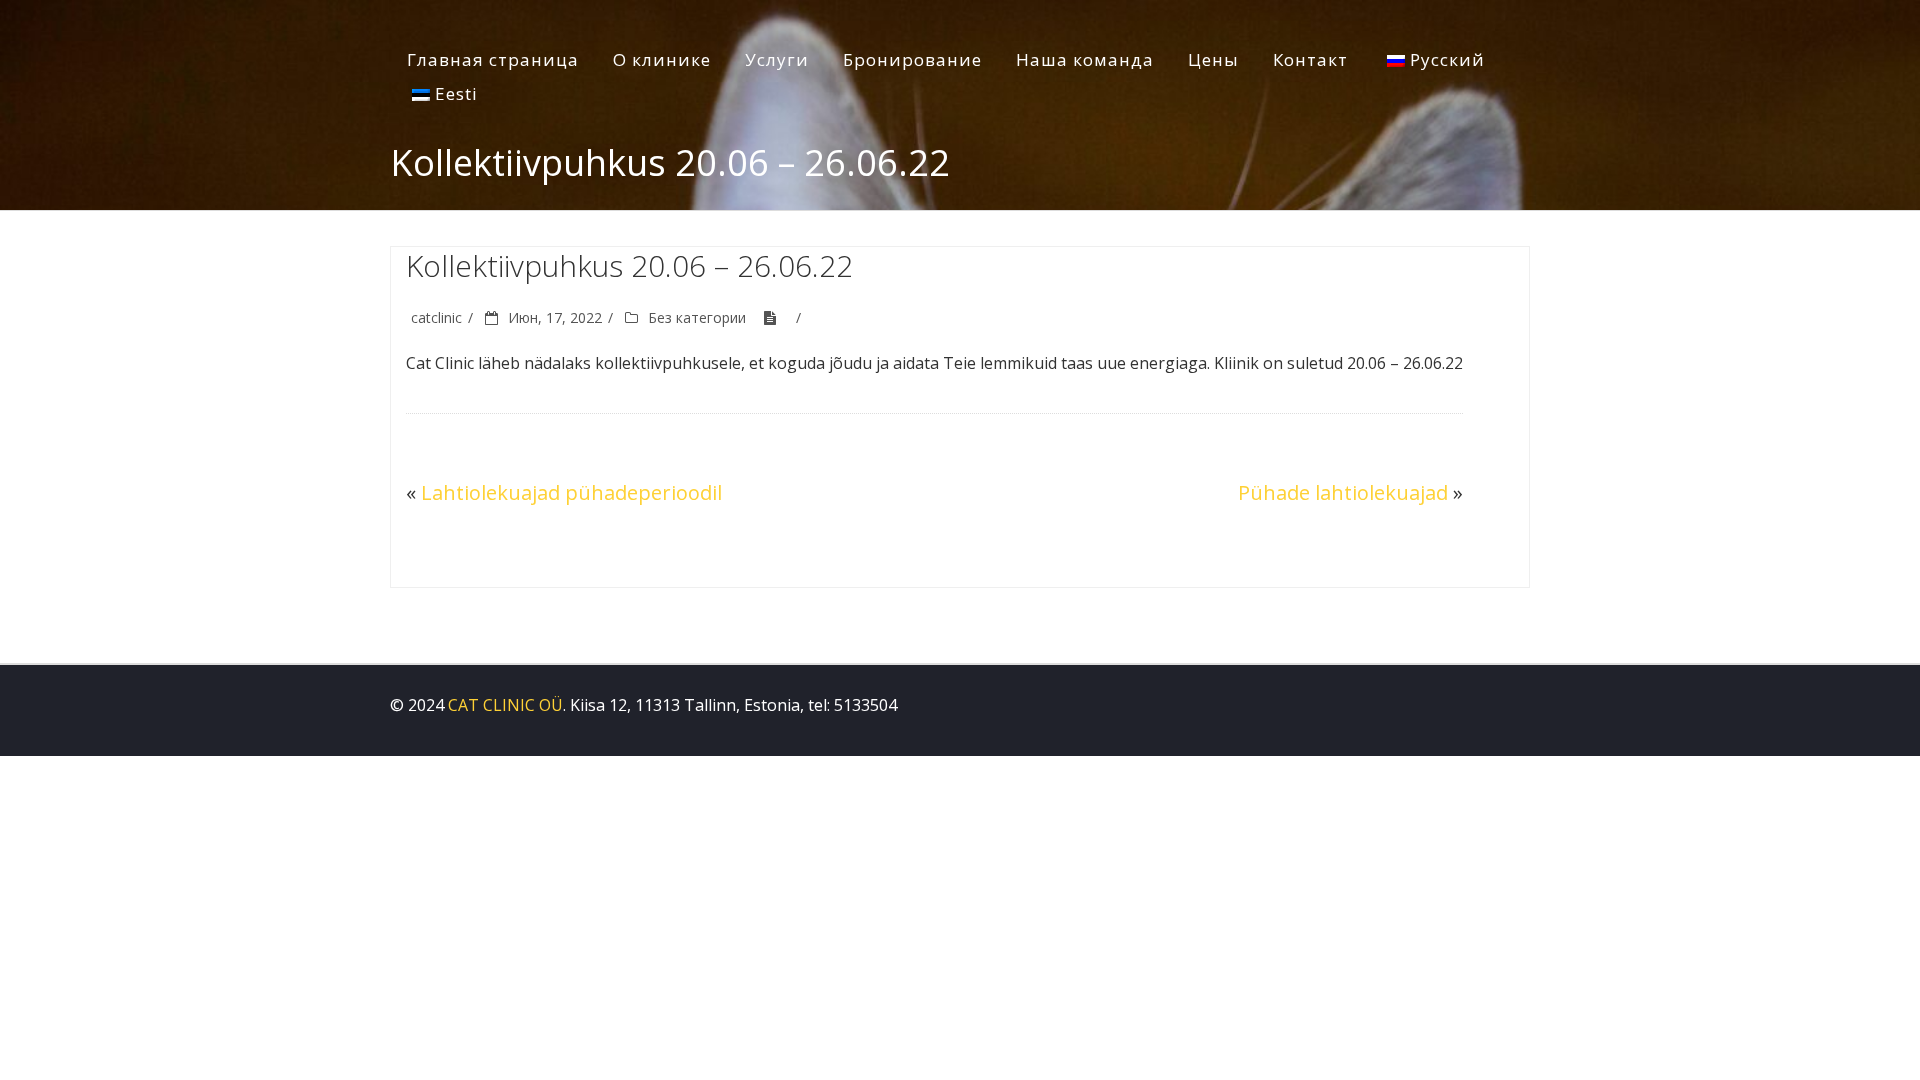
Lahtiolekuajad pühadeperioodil (571, 492)
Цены (1213, 59)
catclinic (436, 317)
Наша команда (1085, 59)
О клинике (662, 59)
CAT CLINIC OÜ (505, 705)
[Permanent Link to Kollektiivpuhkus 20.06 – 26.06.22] (777, 317)
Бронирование (912, 59)
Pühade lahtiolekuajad (1343, 492)
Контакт (1310, 59)
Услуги (777, 59)
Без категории (697, 317)
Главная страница (493, 59)
